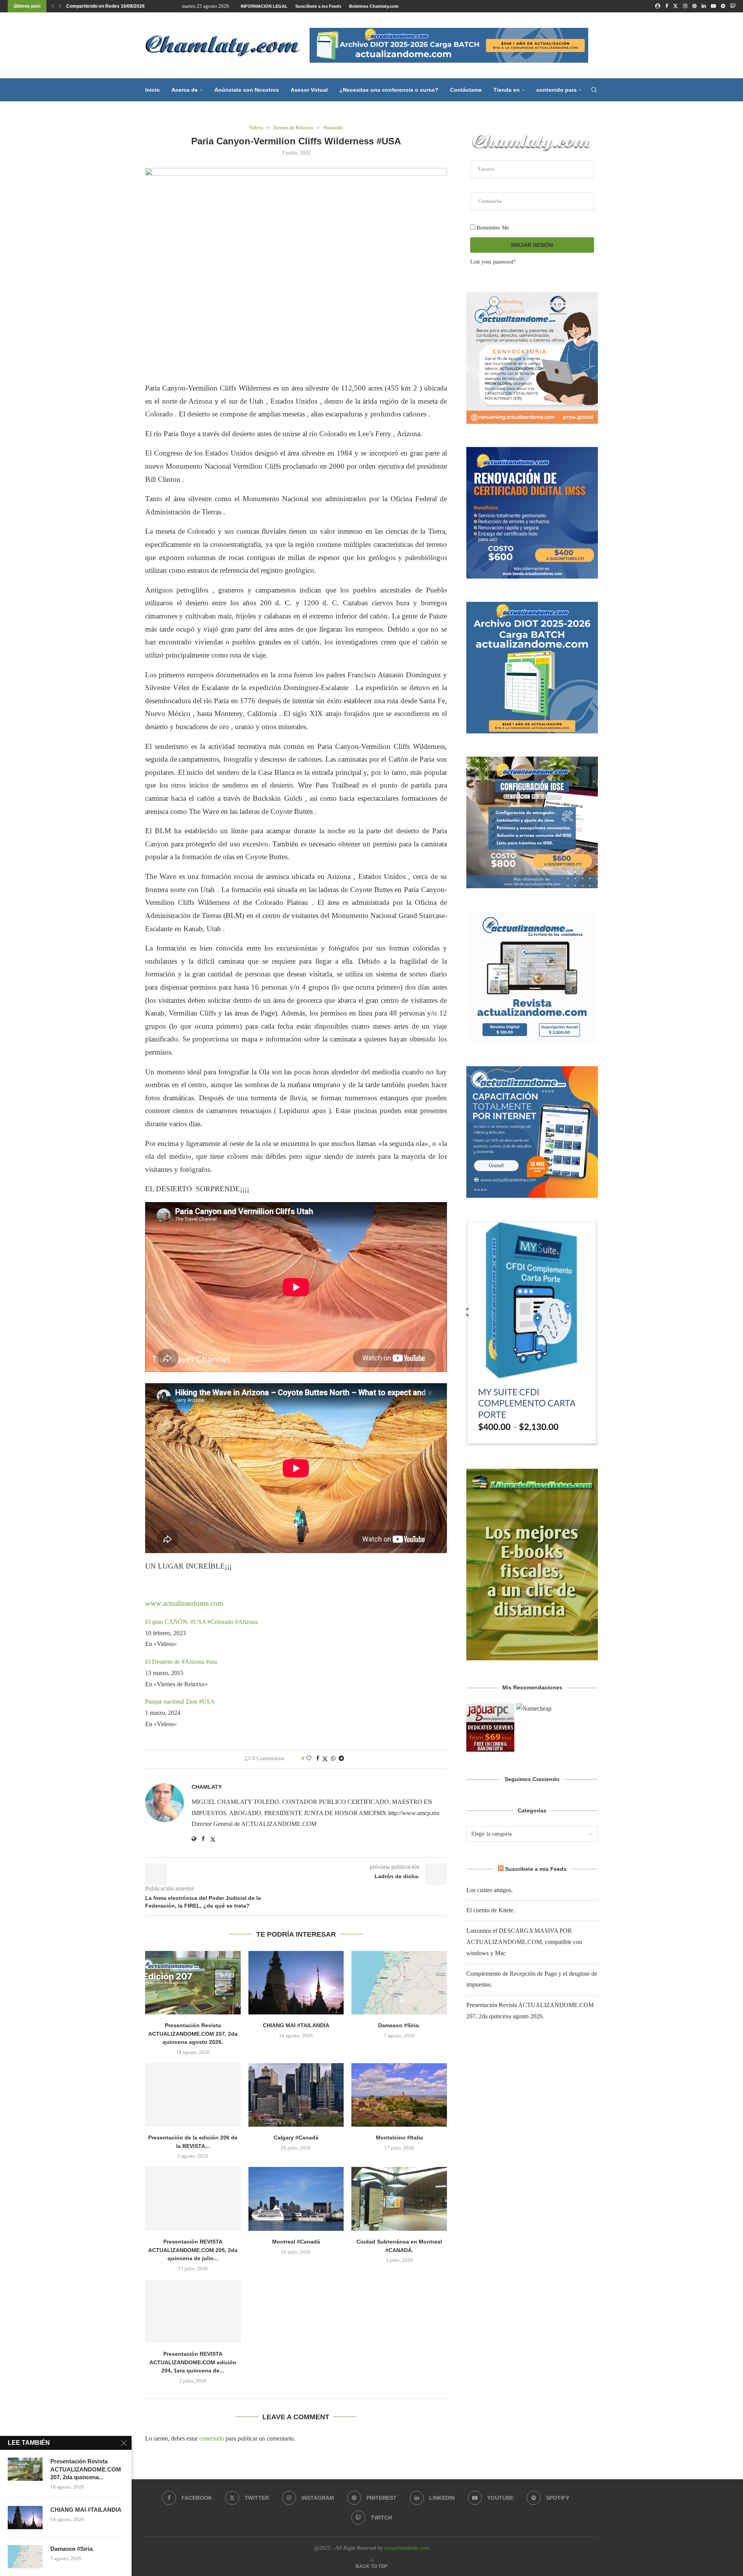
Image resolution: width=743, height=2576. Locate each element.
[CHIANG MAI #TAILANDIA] (296, 1983)
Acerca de (185, 90)
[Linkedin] (704, 6)
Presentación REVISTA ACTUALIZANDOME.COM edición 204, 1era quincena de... (193, 2362)
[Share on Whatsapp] (333, 1759)
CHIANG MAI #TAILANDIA (296, 2025)
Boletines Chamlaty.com (374, 6)
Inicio (152, 90)
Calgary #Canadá (296, 2138)
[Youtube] (713, 6)
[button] (53, 6)
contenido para (556, 90)
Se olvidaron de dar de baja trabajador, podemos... (121, 6)
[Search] (594, 90)
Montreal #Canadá (296, 2242)
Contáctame (466, 90)
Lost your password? (493, 262)
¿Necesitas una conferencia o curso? (389, 90)
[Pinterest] (694, 6)
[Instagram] (685, 6)
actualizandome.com (407, 2548)
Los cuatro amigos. (490, 1890)
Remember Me (492, 228)
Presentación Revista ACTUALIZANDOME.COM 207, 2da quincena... (86, 2469)
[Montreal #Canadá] (296, 2199)
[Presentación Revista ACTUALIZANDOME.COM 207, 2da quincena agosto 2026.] (193, 1983)
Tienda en (507, 90)
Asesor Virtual (309, 90)
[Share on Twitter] (325, 1759)
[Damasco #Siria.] (399, 1983)
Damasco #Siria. (399, 2025)
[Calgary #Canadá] (296, 2095)
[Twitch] (733, 6)
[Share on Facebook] (318, 1759)
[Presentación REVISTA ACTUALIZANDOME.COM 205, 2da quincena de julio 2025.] (193, 2199)
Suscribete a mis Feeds (536, 1869)
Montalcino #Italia (399, 2138)
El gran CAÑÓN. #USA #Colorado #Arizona (201, 1622)
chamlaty (207, 1787)
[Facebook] (667, 6)
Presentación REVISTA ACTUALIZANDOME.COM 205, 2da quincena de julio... (193, 2250)
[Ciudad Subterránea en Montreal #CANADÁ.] (399, 2199)
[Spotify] (723, 6)
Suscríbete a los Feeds (318, 6)
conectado (212, 2438)
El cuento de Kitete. (490, 1910)
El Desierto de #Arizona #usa (181, 1662)
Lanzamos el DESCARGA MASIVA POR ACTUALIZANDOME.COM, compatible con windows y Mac (524, 1942)
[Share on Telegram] (341, 1759)
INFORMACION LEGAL (264, 6)
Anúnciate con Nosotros (247, 90)
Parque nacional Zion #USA (180, 1702)
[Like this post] (309, 1759)
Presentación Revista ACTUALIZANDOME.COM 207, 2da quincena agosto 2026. (193, 2034)
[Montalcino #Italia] (399, 2095)
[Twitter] (675, 6)
